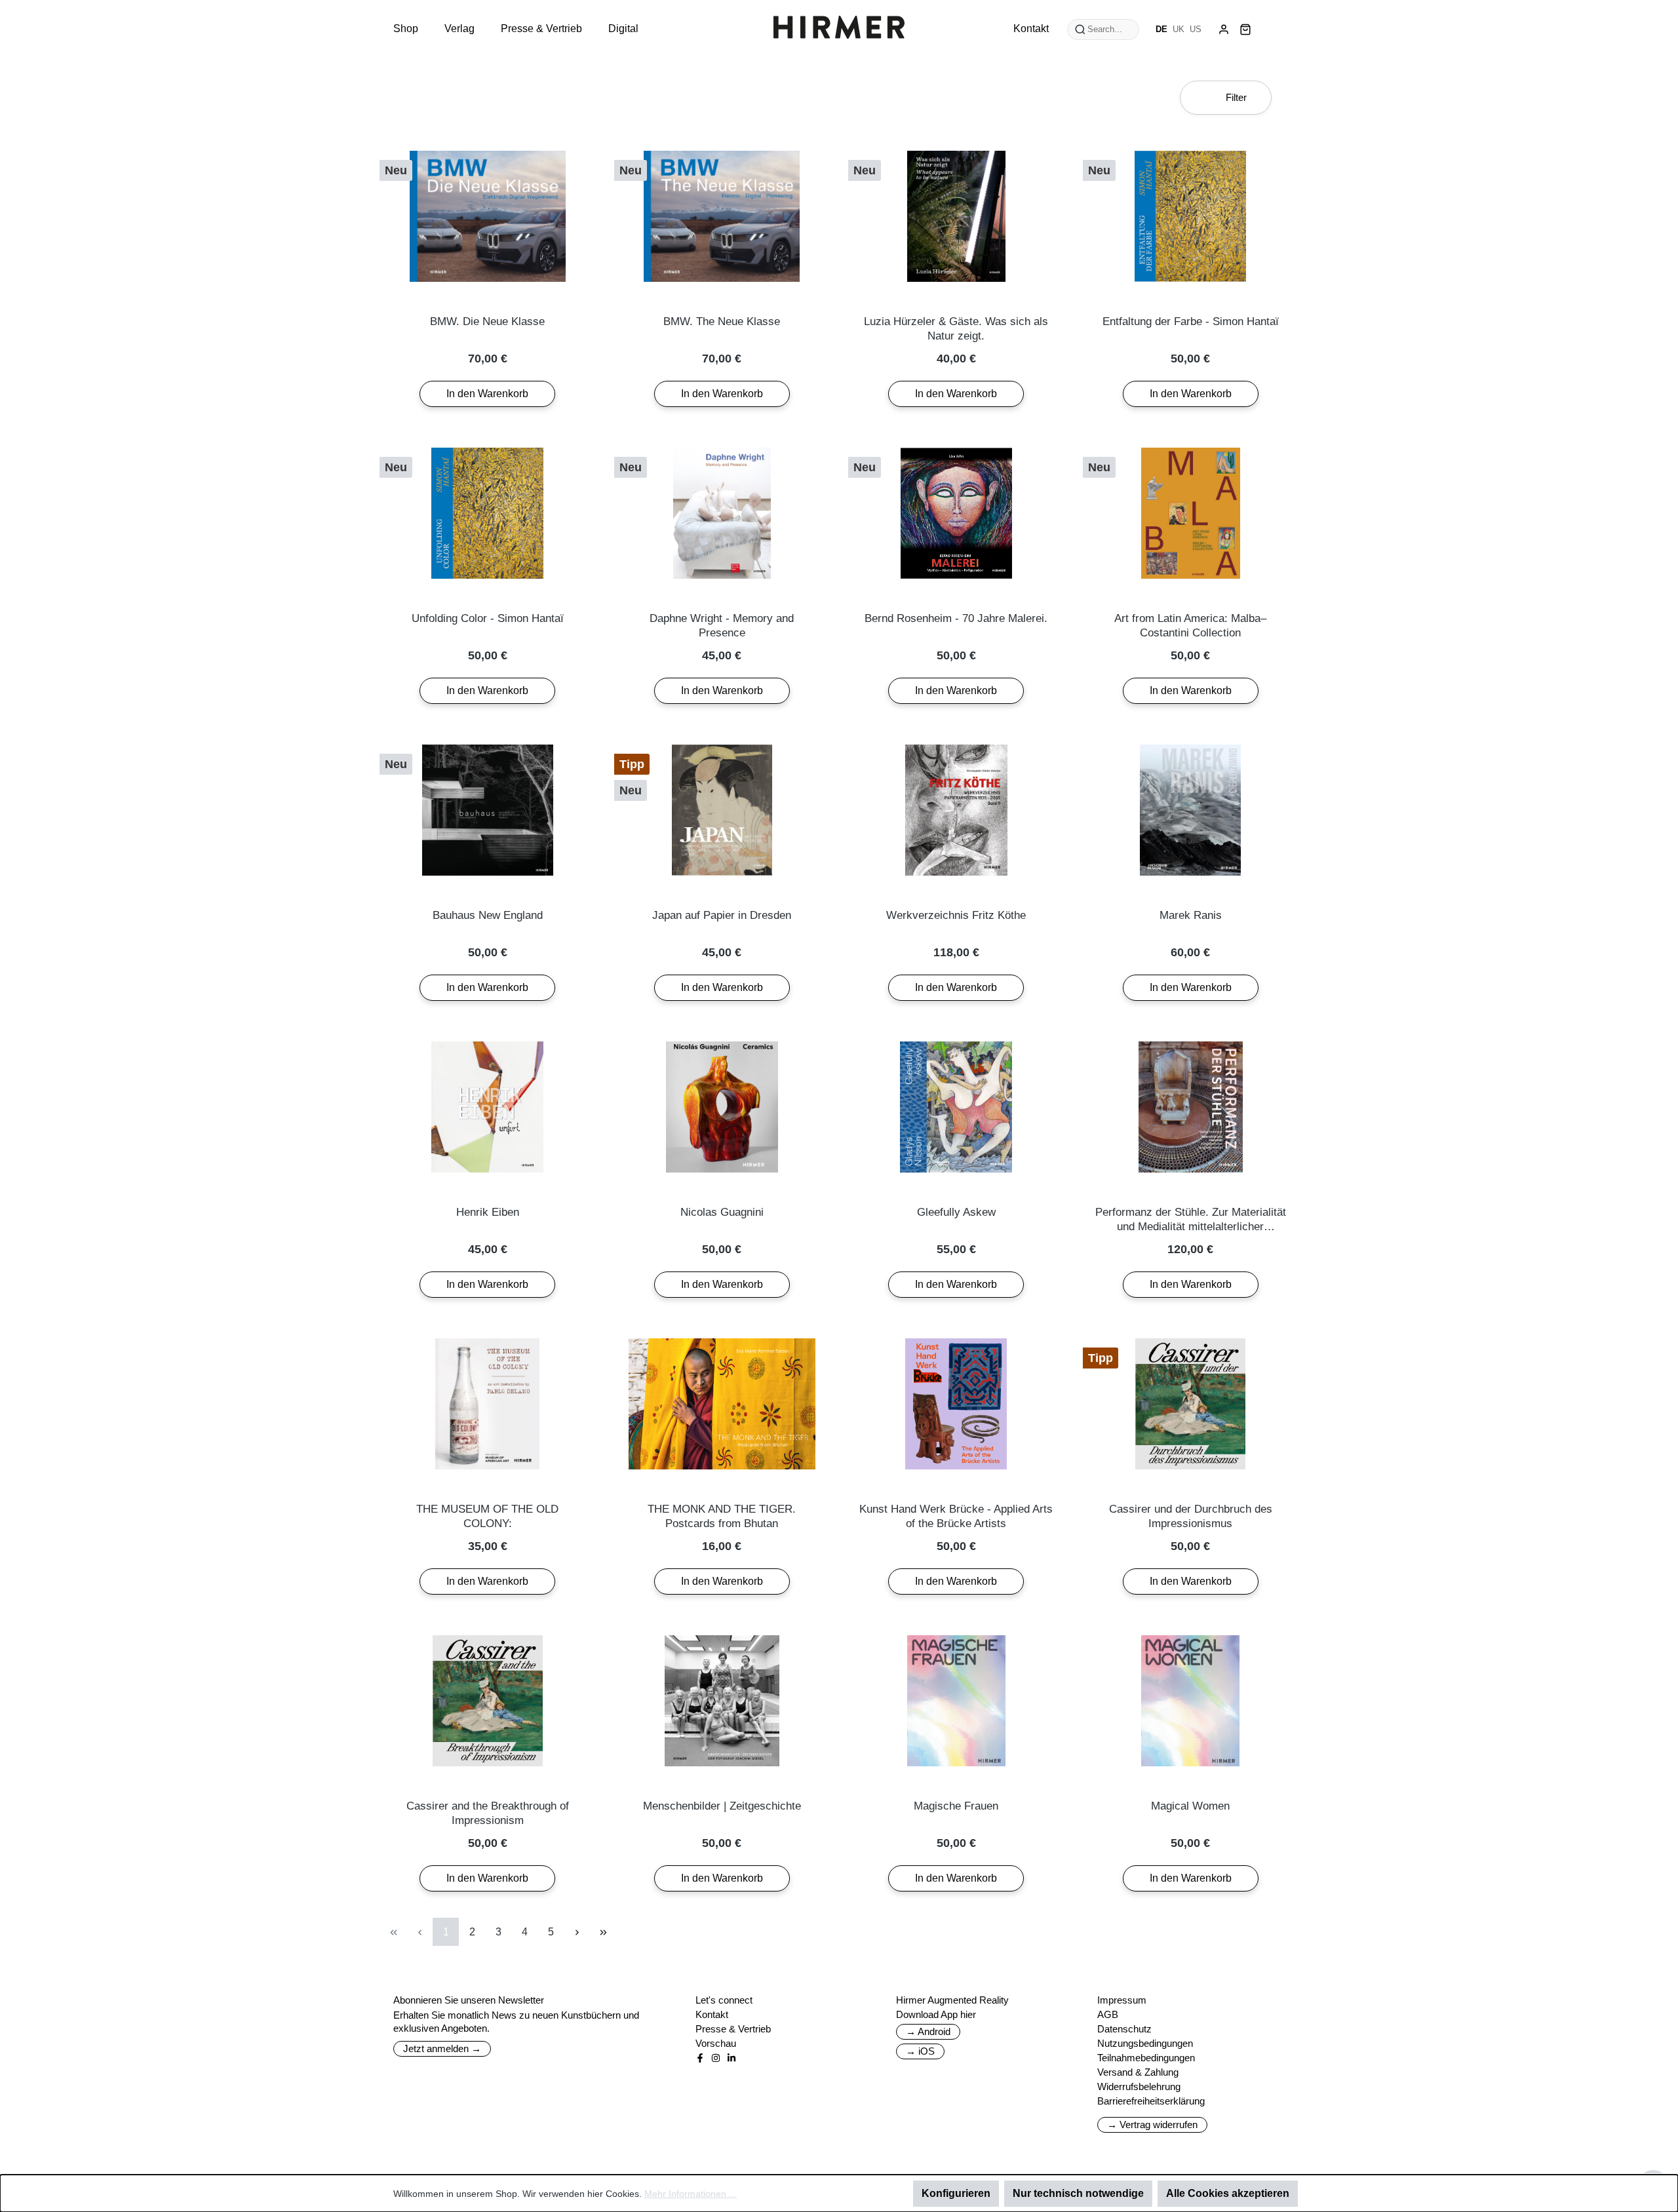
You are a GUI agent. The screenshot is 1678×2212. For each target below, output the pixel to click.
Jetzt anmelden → (442, 2048)
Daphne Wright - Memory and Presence (722, 626)
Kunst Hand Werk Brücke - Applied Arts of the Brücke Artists (956, 1516)
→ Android (928, 2031)
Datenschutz (1124, 2029)
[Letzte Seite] (603, 1932)
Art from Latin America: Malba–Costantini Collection (1190, 626)
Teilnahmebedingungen (1146, 2058)
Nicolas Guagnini (722, 1212)
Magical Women (1190, 1806)
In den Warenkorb (487, 394)
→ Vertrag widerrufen (1152, 2125)
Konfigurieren (956, 2193)
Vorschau (716, 2043)
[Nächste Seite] (577, 1932)
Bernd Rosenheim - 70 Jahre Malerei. (956, 618)
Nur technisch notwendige (1078, 2193)
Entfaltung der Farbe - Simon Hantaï (1191, 321)
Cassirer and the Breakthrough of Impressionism (488, 1813)
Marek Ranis (1191, 915)
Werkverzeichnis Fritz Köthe (956, 915)
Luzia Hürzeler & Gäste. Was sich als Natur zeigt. (956, 329)
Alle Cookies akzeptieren (1228, 2193)
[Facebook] (700, 2058)
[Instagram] (716, 2058)
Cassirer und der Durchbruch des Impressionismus (1191, 1516)
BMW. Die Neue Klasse (487, 321)
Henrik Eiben (488, 1212)
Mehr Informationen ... (691, 2194)
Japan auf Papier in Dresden (722, 915)
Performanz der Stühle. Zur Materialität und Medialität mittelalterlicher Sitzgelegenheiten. (1191, 1220)
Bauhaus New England (488, 915)
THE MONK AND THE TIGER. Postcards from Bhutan (722, 1516)
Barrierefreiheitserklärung (1151, 2101)
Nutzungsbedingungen (1145, 2043)
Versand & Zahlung (1138, 2072)
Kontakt (712, 2014)
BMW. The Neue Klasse (722, 321)
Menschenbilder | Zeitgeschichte (722, 1806)
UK (1179, 29)
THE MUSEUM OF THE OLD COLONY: (487, 1516)
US (1196, 29)
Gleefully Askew (956, 1212)
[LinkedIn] (732, 2058)
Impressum (1122, 2000)
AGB (1108, 2014)
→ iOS (920, 2051)
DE (1161, 29)
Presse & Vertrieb (733, 2029)
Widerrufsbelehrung (1139, 2086)
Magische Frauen (956, 1806)
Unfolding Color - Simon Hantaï (488, 618)
